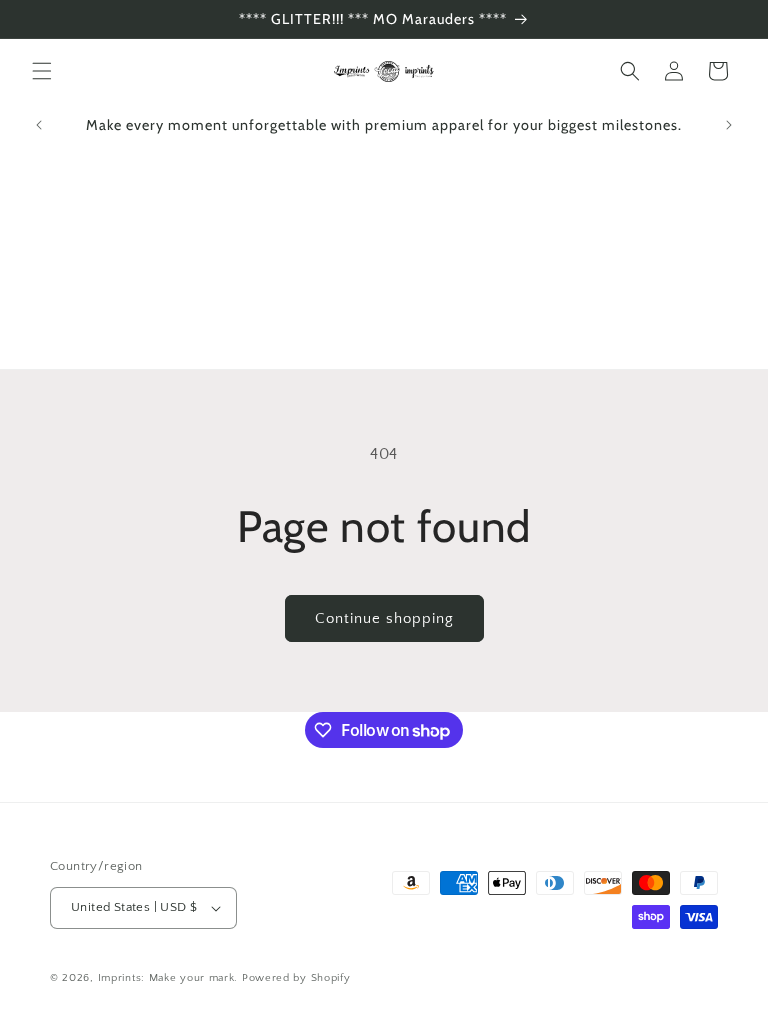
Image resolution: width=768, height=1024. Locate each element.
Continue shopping (384, 618)
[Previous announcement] (39, 125)
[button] (42, 71)
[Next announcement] (729, 125)
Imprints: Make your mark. (168, 978)
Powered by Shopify (296, 978)
